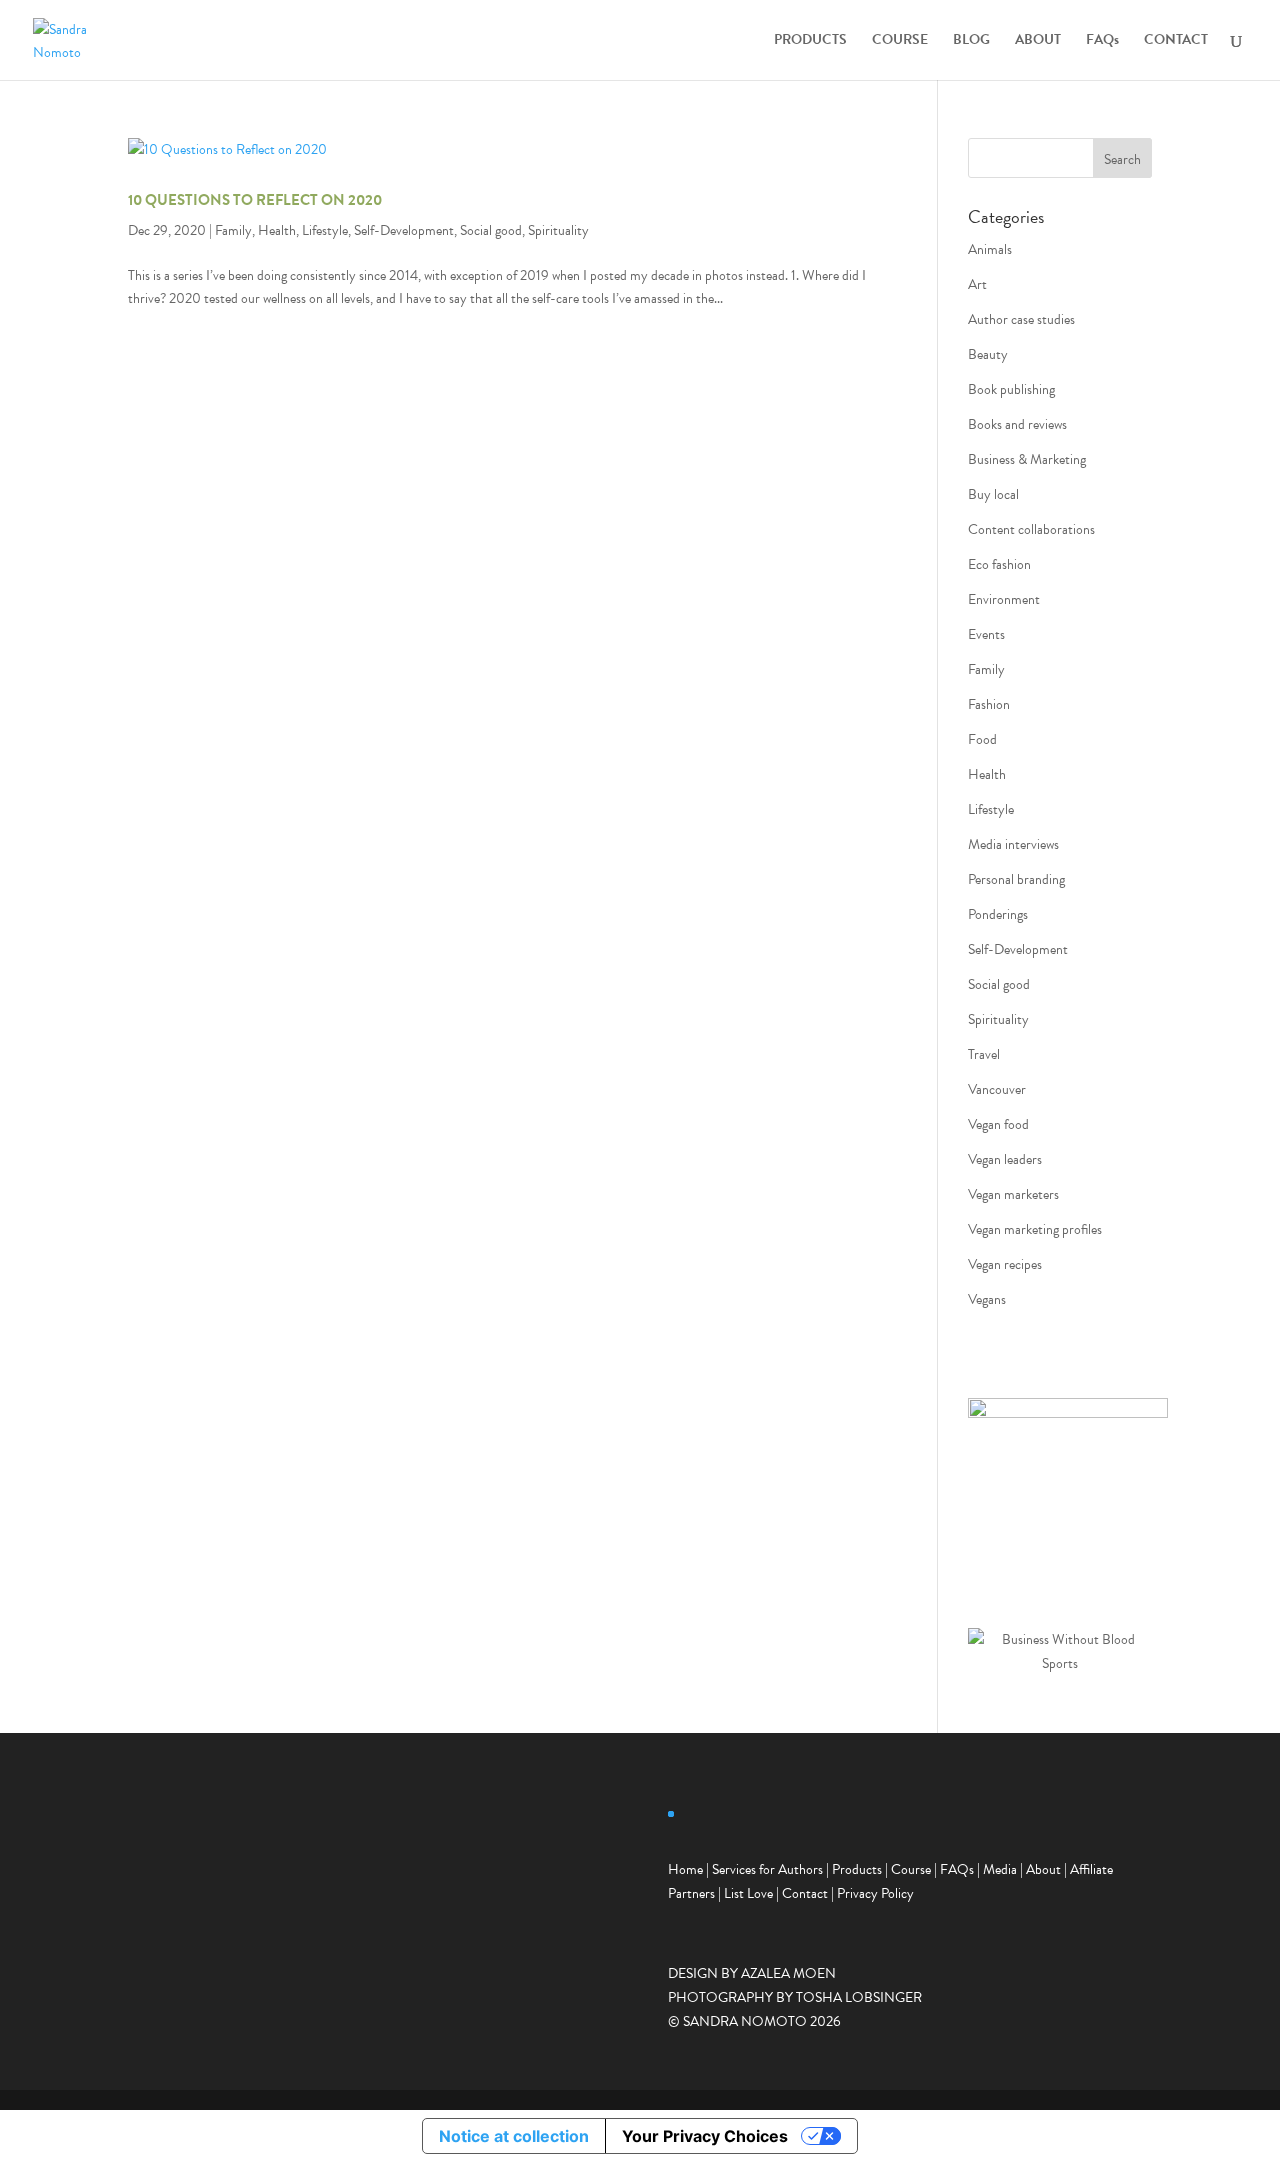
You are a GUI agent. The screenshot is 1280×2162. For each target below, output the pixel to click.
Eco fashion (999, 564)
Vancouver (997, 1089)
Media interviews (1013, 844)
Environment (1004, 599)
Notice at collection (514, 2136)
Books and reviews (1017, 424)
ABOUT (1038, 41)
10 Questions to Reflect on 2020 (255, 200)
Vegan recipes (1005, 1264)
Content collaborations (1031, 529)
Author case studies (1021, 319)
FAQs (1102, 41)
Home (685, 1869)
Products (857, 1869)
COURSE (900, 41)
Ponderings (998, 914)
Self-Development (404, 230)
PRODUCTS (810, 41)
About (1043, 1869)
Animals (990, 249)
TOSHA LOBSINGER (859, 1997)
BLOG (971, 41)
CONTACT (1176, 41)
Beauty (988, 354)
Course (911, 1869)
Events (986, 634)
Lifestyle (325, 230)
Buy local (993, 494)
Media (1000, 1869)
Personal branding (1016, 879)
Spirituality (558, 230)
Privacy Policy (875, 1893)
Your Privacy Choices (705, 2136)
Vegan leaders (1005, 1159)
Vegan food (998, 1124)
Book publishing (1011, 389)
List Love (748, 1893)
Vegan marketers (1013, 1194)
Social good (491, 230)
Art (977, 284)
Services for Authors (767, 1869)
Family (233, 230)
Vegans (987, 1299)
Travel (984, 1054)
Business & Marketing (1027, 459)
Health (277, 230)
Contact (805, 1893)
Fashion (989, 704)
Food (982, 739)
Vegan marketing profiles (1035, 1229)
